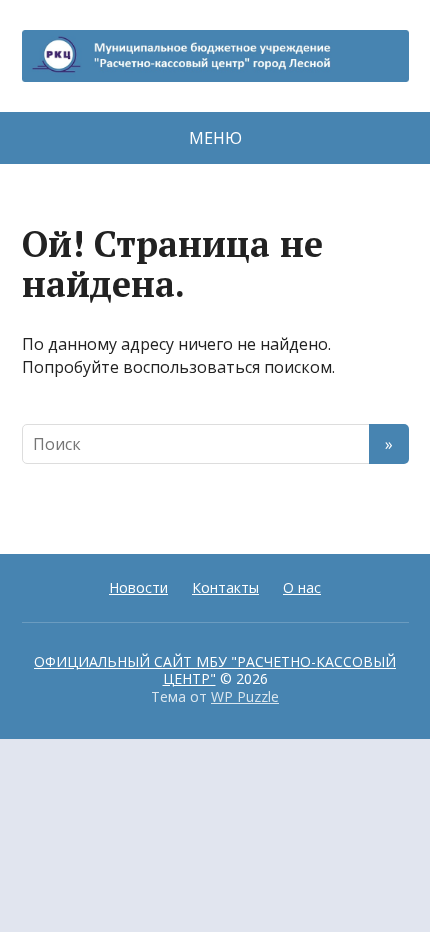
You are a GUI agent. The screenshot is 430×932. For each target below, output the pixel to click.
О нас (302, 587)
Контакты (225, 587)
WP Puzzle (245, 696)
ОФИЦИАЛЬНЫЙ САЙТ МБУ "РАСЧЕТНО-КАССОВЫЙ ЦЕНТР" (215, 670)
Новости (138, 587)
